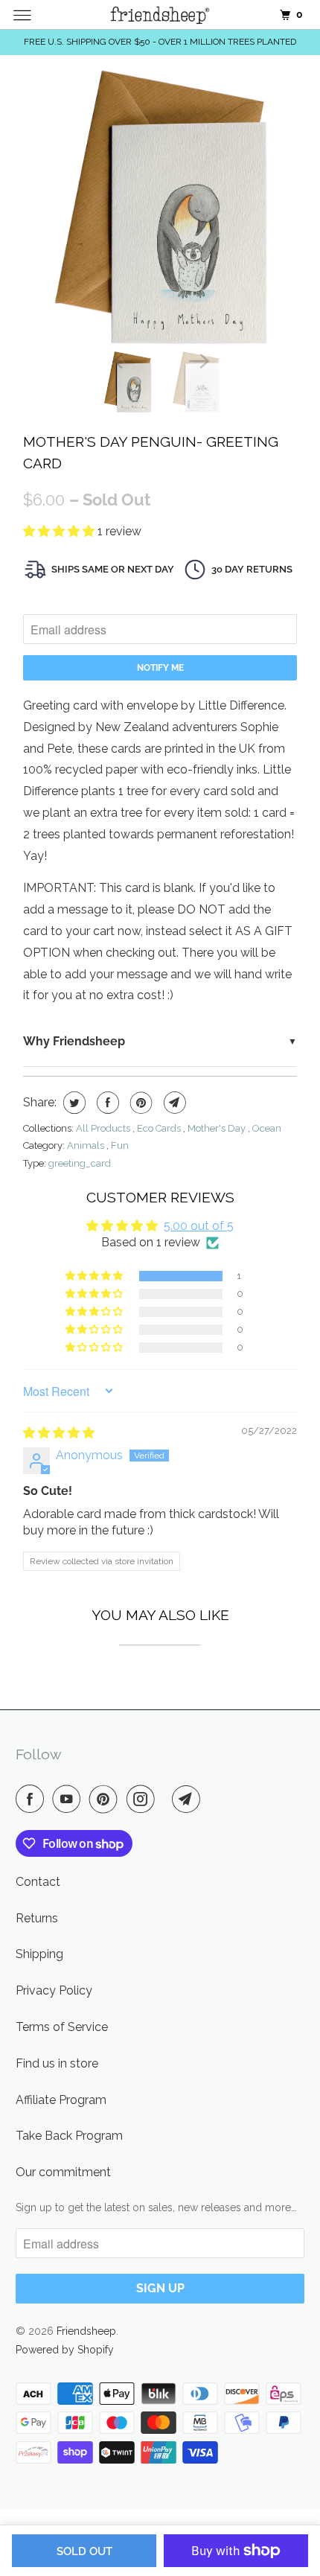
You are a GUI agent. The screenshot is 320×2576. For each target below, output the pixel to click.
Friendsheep (86, 2331)
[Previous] (121, 360)
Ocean (267, 1128)
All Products (104, 1128)
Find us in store (57, 2063)
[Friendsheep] (160, 15)
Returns (37, 1918)
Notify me (160, 668)
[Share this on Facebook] (106, 1103)
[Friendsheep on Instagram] (144, 1799)
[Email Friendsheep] (189, 1799)
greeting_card (80, 1163)
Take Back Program (69, 2136)
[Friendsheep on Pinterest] (106, 1799)
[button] (60, 531)
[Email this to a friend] (173, 1103)
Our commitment (63, 2172)
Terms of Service (62, 2027)
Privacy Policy (54, 1990)
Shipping (39, 1954)
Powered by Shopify (65, 2350)
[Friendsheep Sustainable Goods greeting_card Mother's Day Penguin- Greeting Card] (160, 207)
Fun (120, 1145)
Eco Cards (160, 1128)
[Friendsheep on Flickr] (166, 1799)
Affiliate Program (61, 2100)
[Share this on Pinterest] (140, 1103)
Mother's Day (218, 1128)
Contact (38, 1882)
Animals (87, 1145)
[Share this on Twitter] (73, 1103)
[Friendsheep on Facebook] (33, 1799)
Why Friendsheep (74, 1041)
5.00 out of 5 (199, 1226)
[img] (59, 1433)
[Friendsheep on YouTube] (69, 1799)
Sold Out (84, 2551)
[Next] (199, 360)
